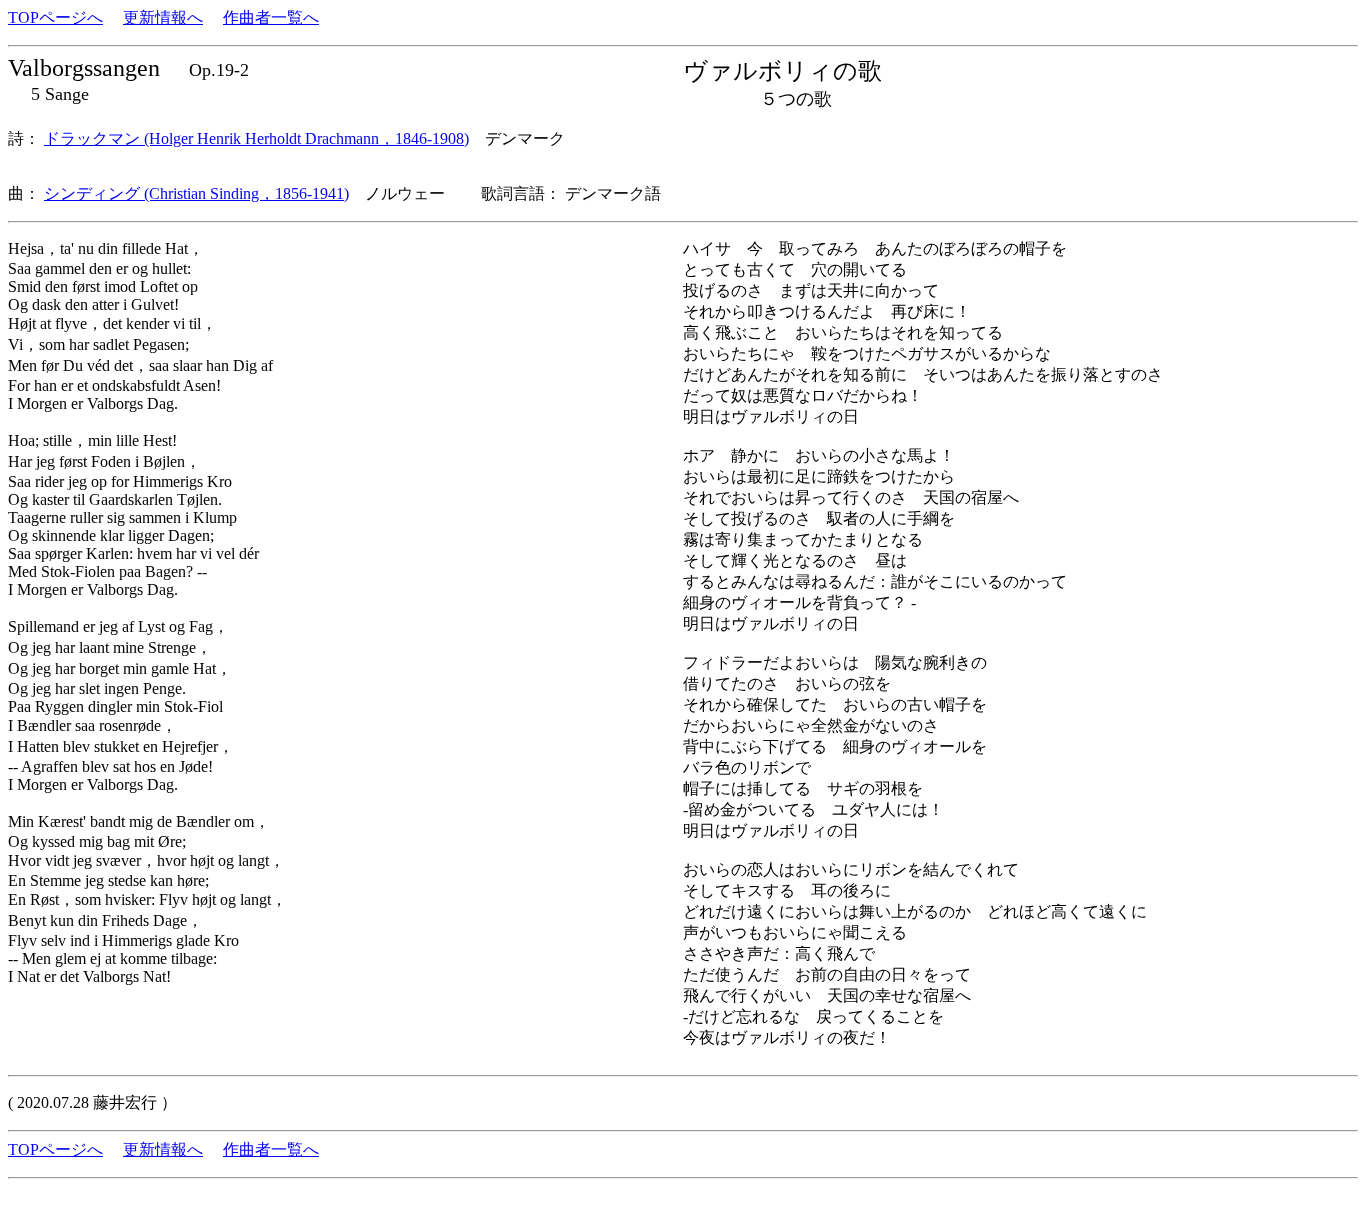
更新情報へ (163, 17)
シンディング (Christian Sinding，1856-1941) (196, 193)
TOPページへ (55, 17)
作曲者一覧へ (271, 17)
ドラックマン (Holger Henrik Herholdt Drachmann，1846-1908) (256, 138)
